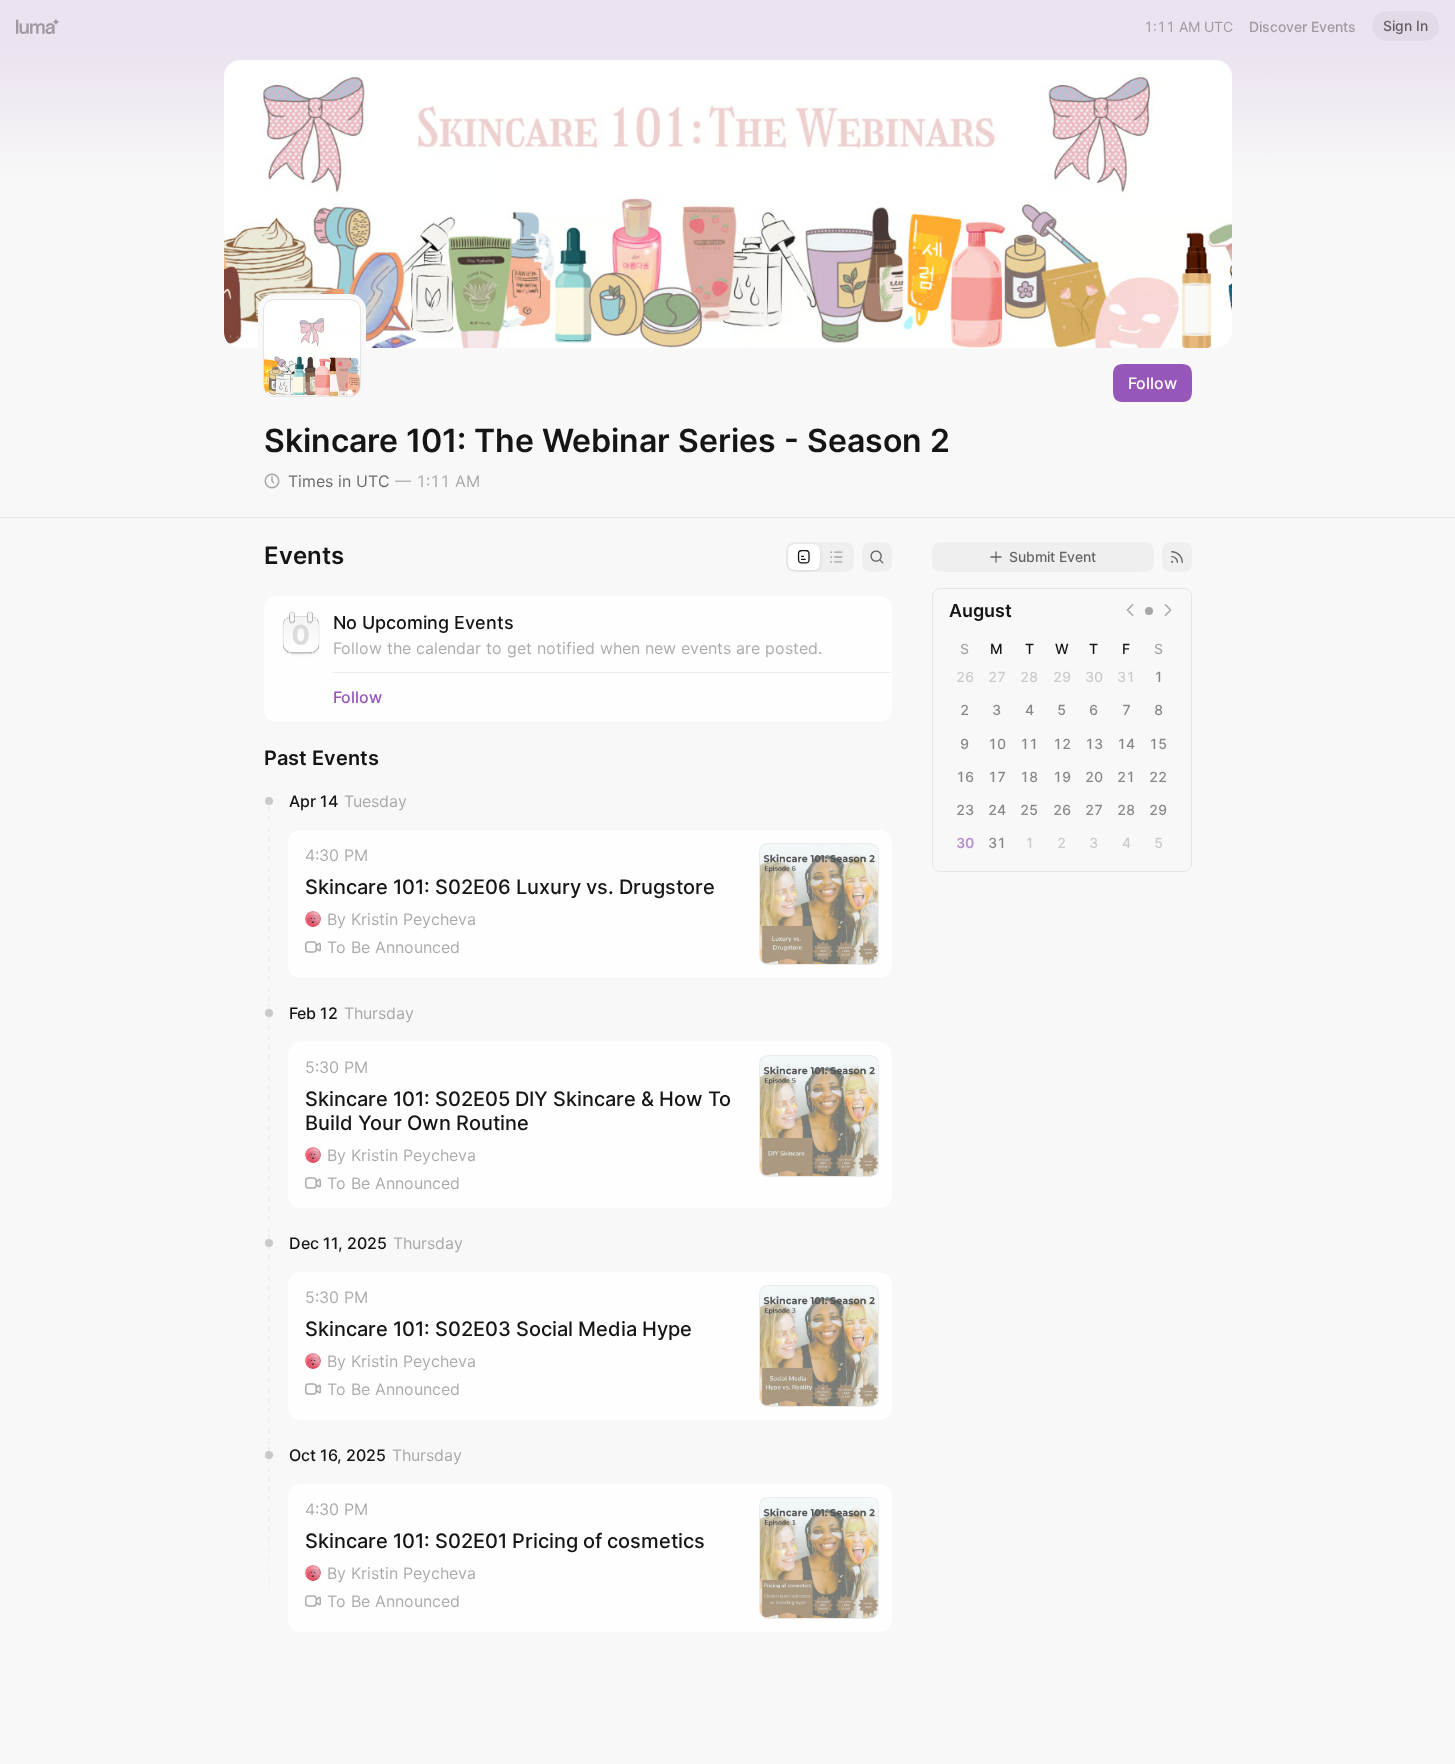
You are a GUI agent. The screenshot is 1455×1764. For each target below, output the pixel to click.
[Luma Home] (38, 26)
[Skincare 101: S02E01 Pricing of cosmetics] (590, 1558)
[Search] (877, 557)
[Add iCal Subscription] (1177, 557)
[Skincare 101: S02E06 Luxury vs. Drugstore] (590, 904)
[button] (590, 904)
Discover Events (1302, 26)
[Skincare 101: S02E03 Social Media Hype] (590, 1346)
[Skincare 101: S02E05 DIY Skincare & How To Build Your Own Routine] (590, 1125)
